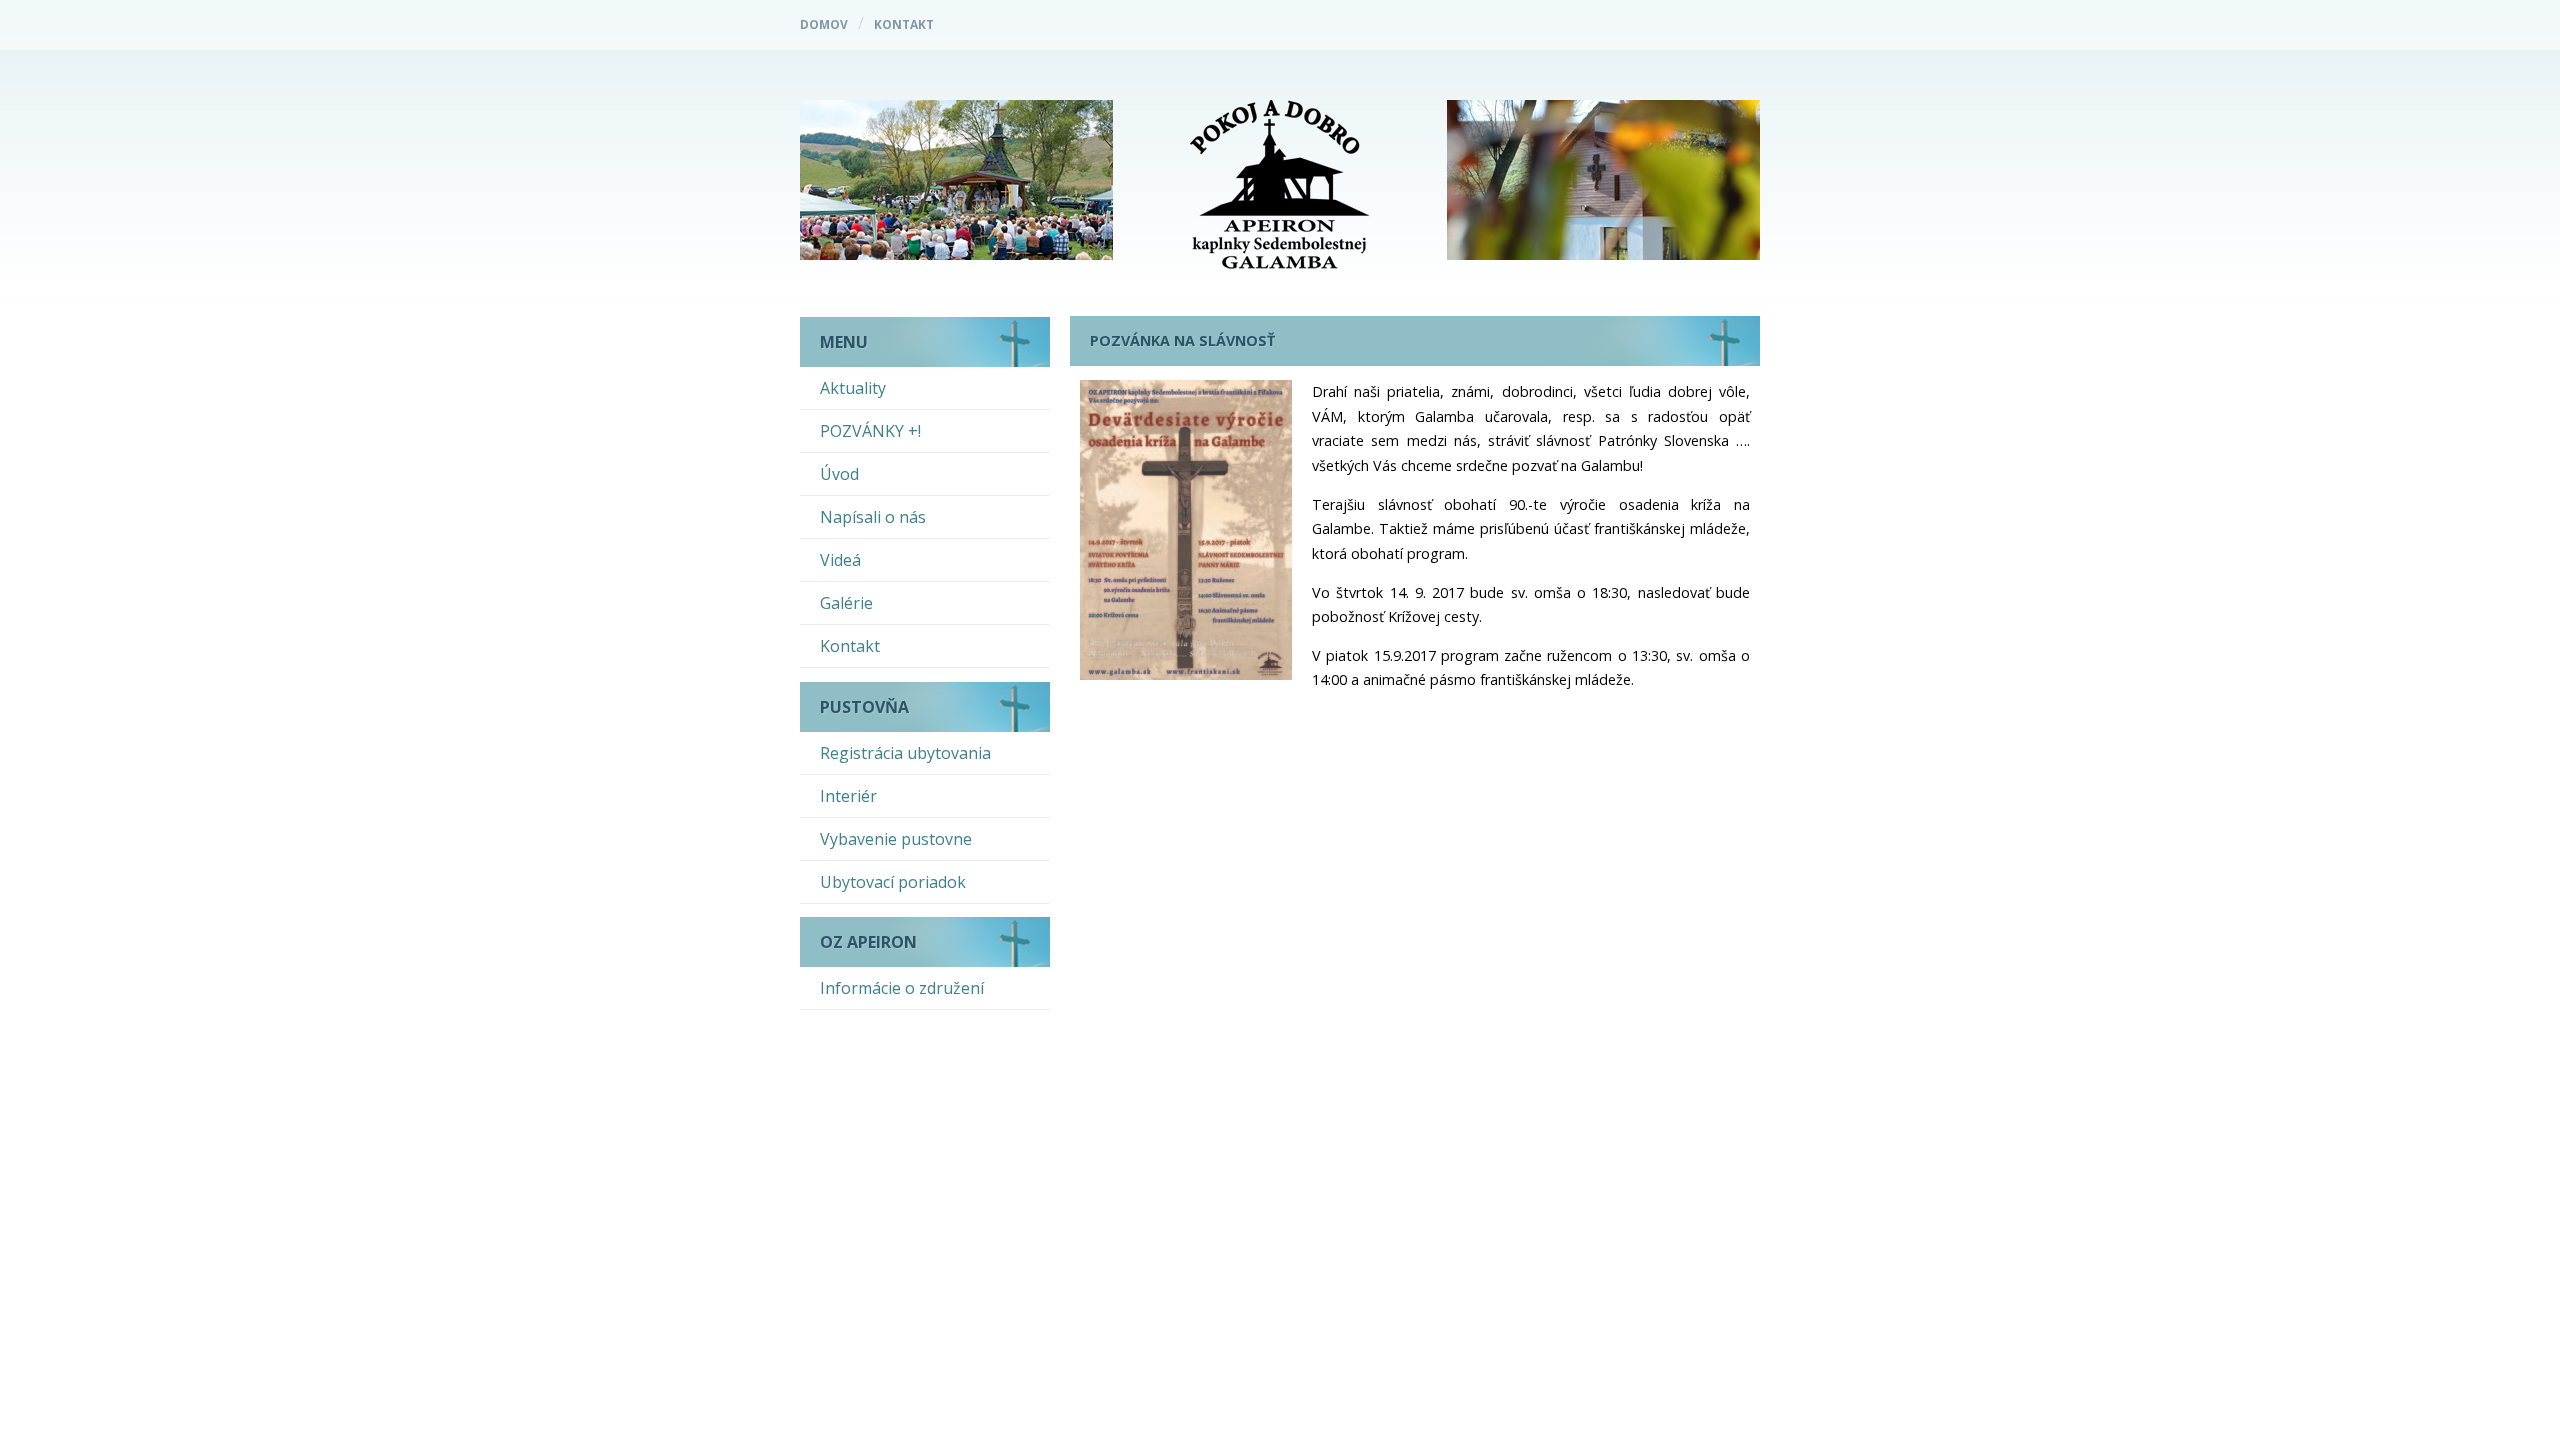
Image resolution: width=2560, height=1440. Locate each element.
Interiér (848, 796)
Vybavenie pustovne (896, 839)
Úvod (839, 474)
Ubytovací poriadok (893, 882)
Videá (840, 560)
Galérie (846, 603)
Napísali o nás (873, 517)
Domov (824, 24)
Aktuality (853, 388)
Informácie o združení (902, 988)
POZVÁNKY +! (870, 431)
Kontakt (904, 24)
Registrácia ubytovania (905, 753)
